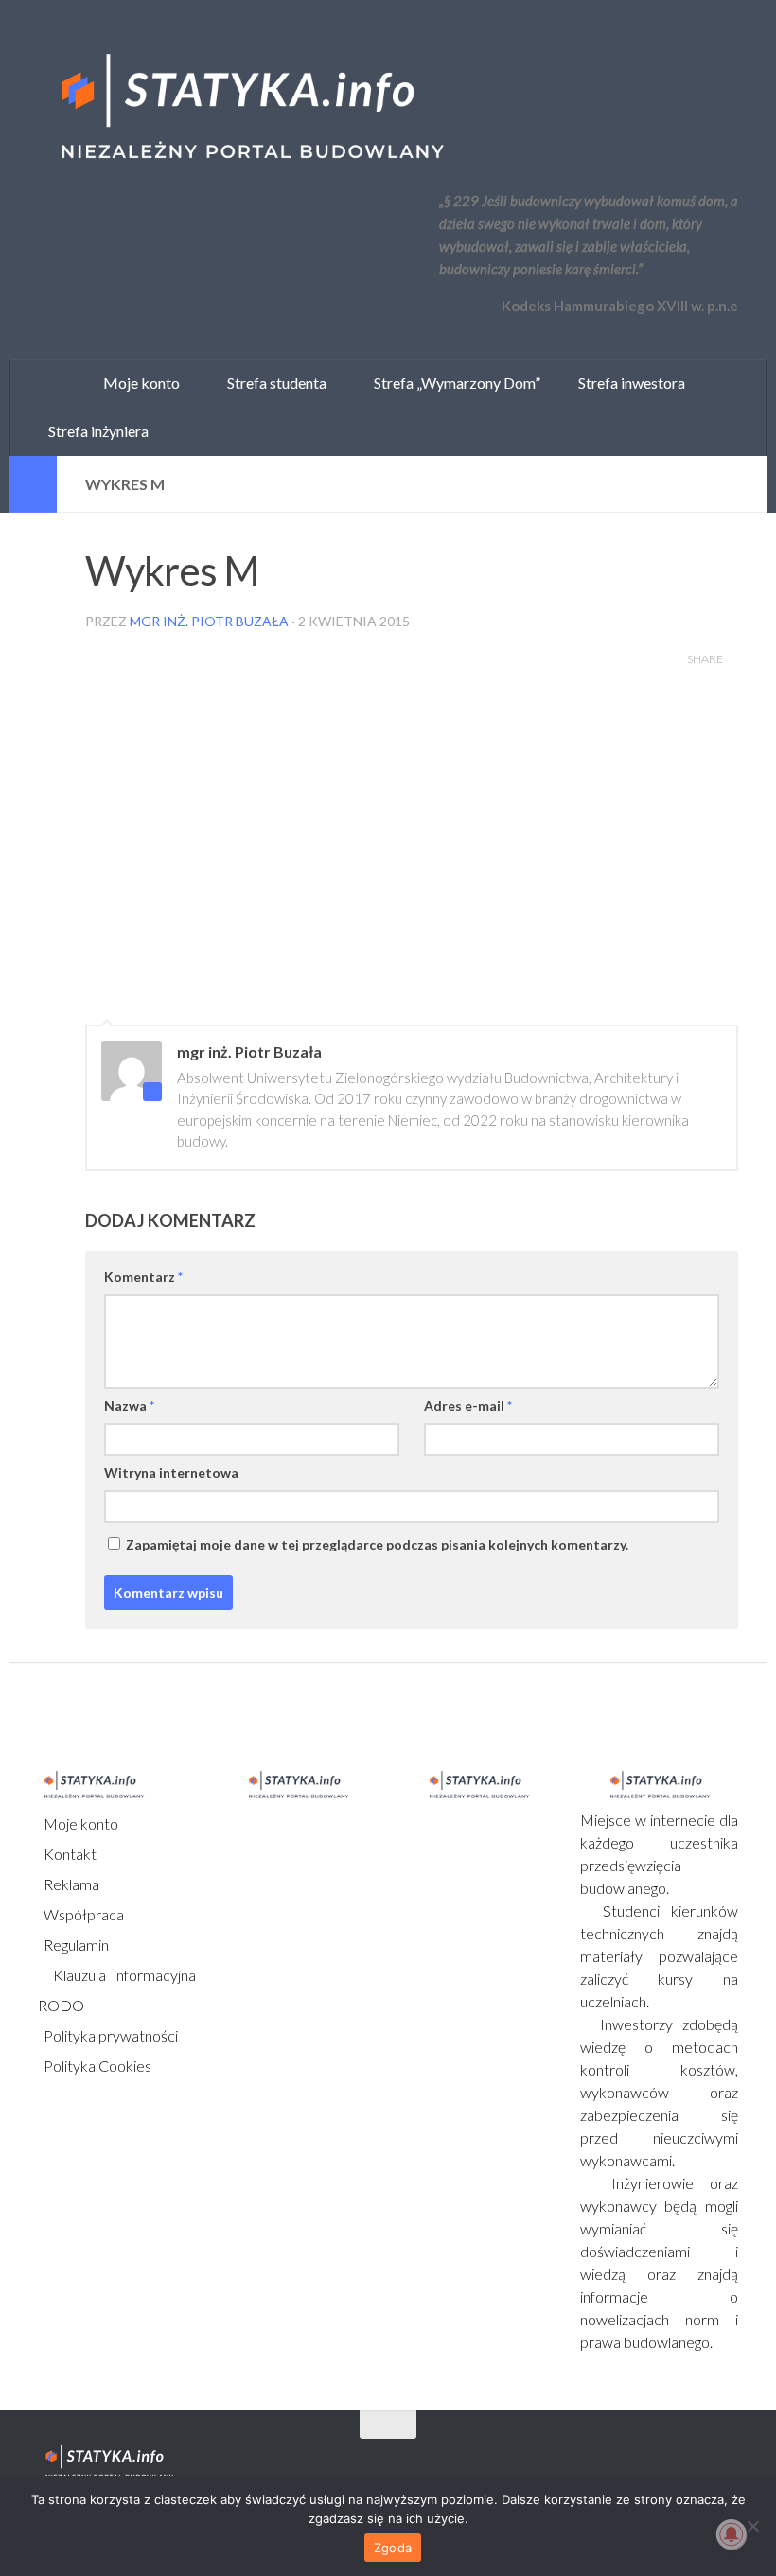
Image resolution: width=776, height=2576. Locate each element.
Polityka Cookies (96, 2066)
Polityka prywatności (109, 2035)
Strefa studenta (273, 383)
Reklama (70, 1884)
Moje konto (79, 1823)
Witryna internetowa (171, 1472)
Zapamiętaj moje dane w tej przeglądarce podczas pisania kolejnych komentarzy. (377, 1544)
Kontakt (69, 1854)
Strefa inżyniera (94, 431)
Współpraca (82, 1914)
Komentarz (143, 1277)
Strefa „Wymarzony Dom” (453, 383)
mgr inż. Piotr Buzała (209, 621)
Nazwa (129, 1405)
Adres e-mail (468, 1405)
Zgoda (393, 2548)
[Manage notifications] (732, 2534)
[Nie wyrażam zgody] (752, 2526)
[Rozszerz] (33, 484)
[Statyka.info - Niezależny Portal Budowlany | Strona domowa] (251, 109)
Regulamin (75, 1945)
